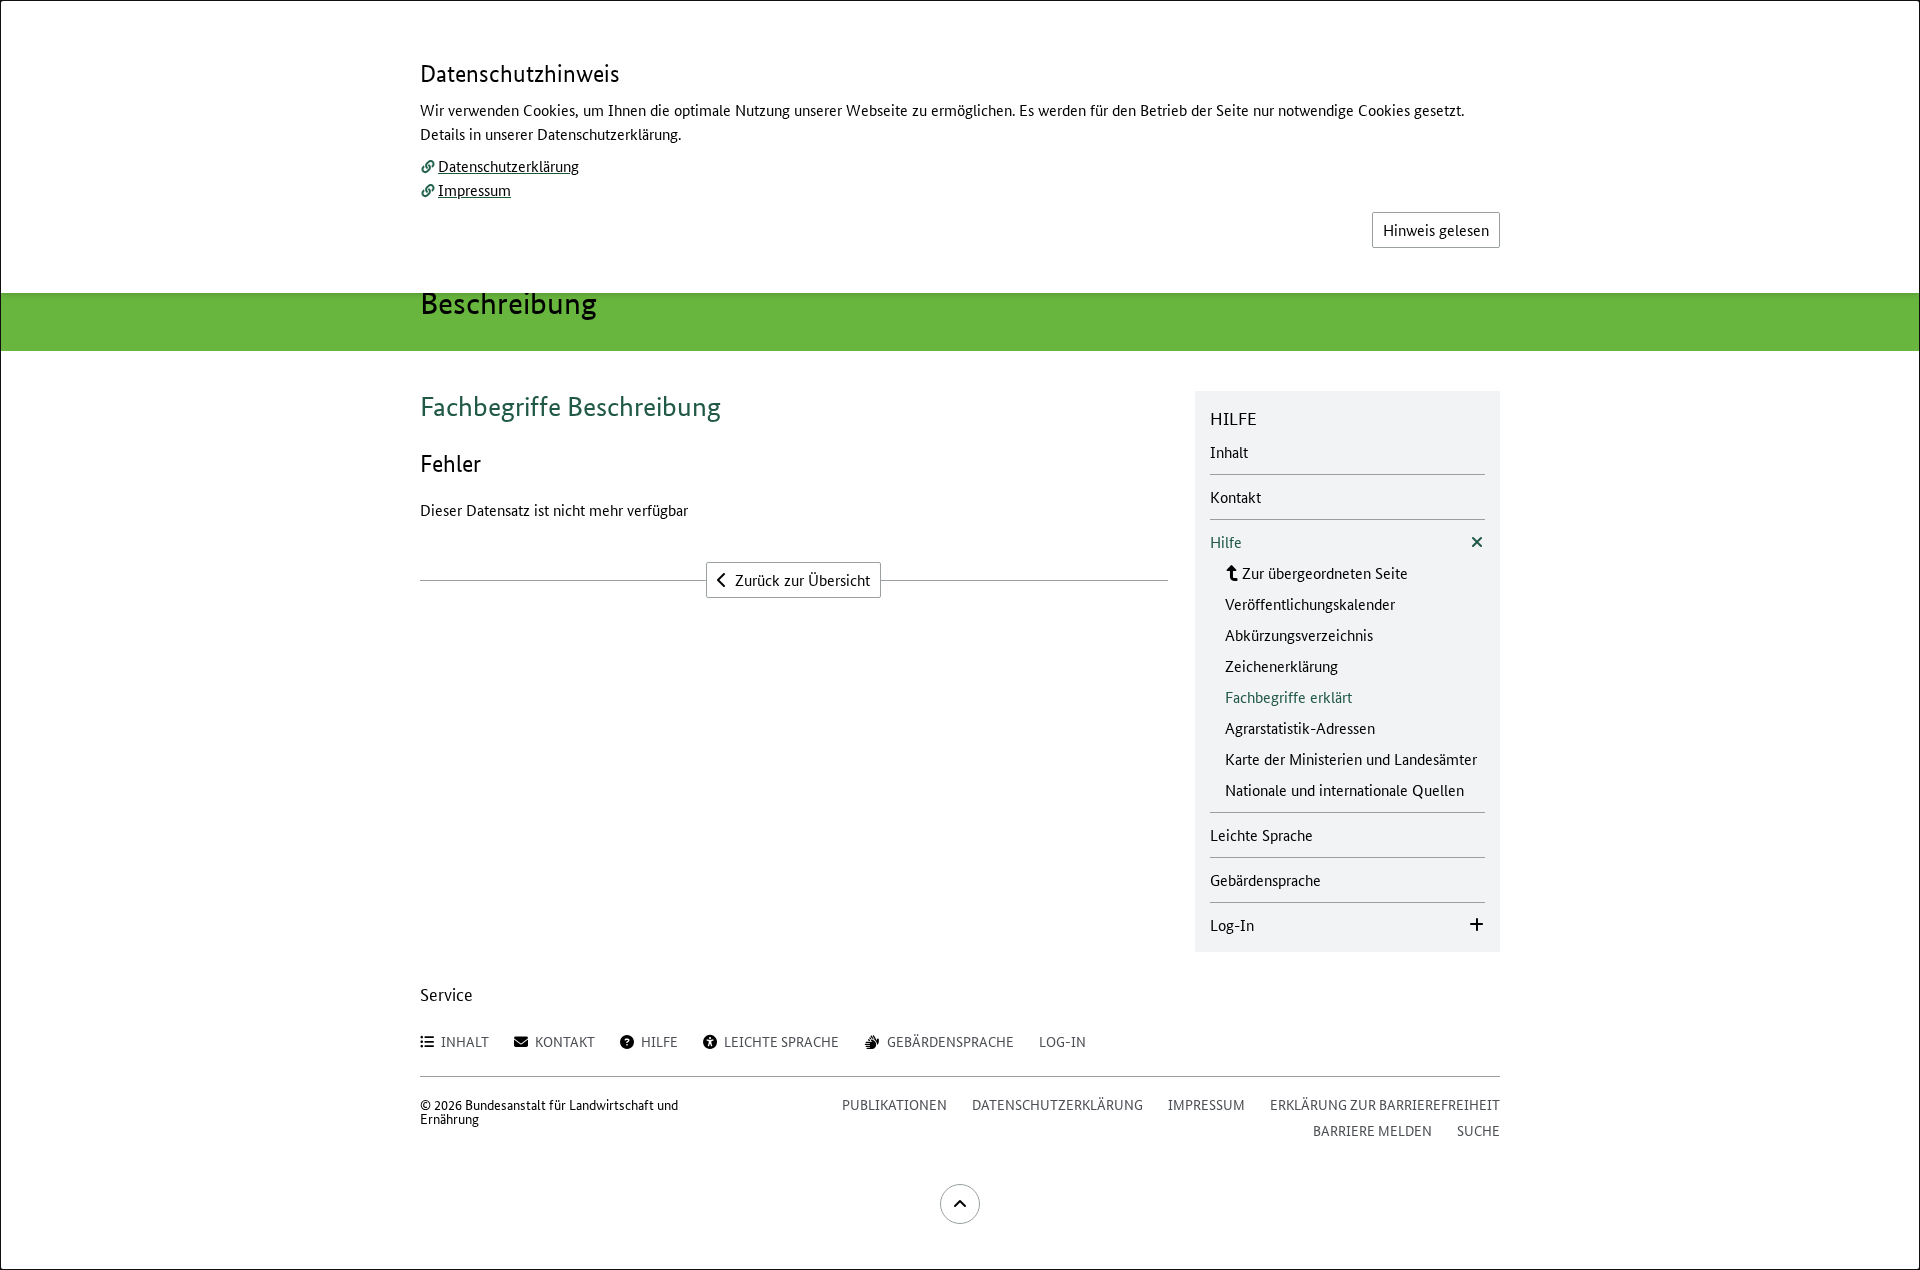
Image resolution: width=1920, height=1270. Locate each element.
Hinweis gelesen (1436, 229)
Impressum (474, 189)
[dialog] (960, 635)
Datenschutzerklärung (508, 165)
